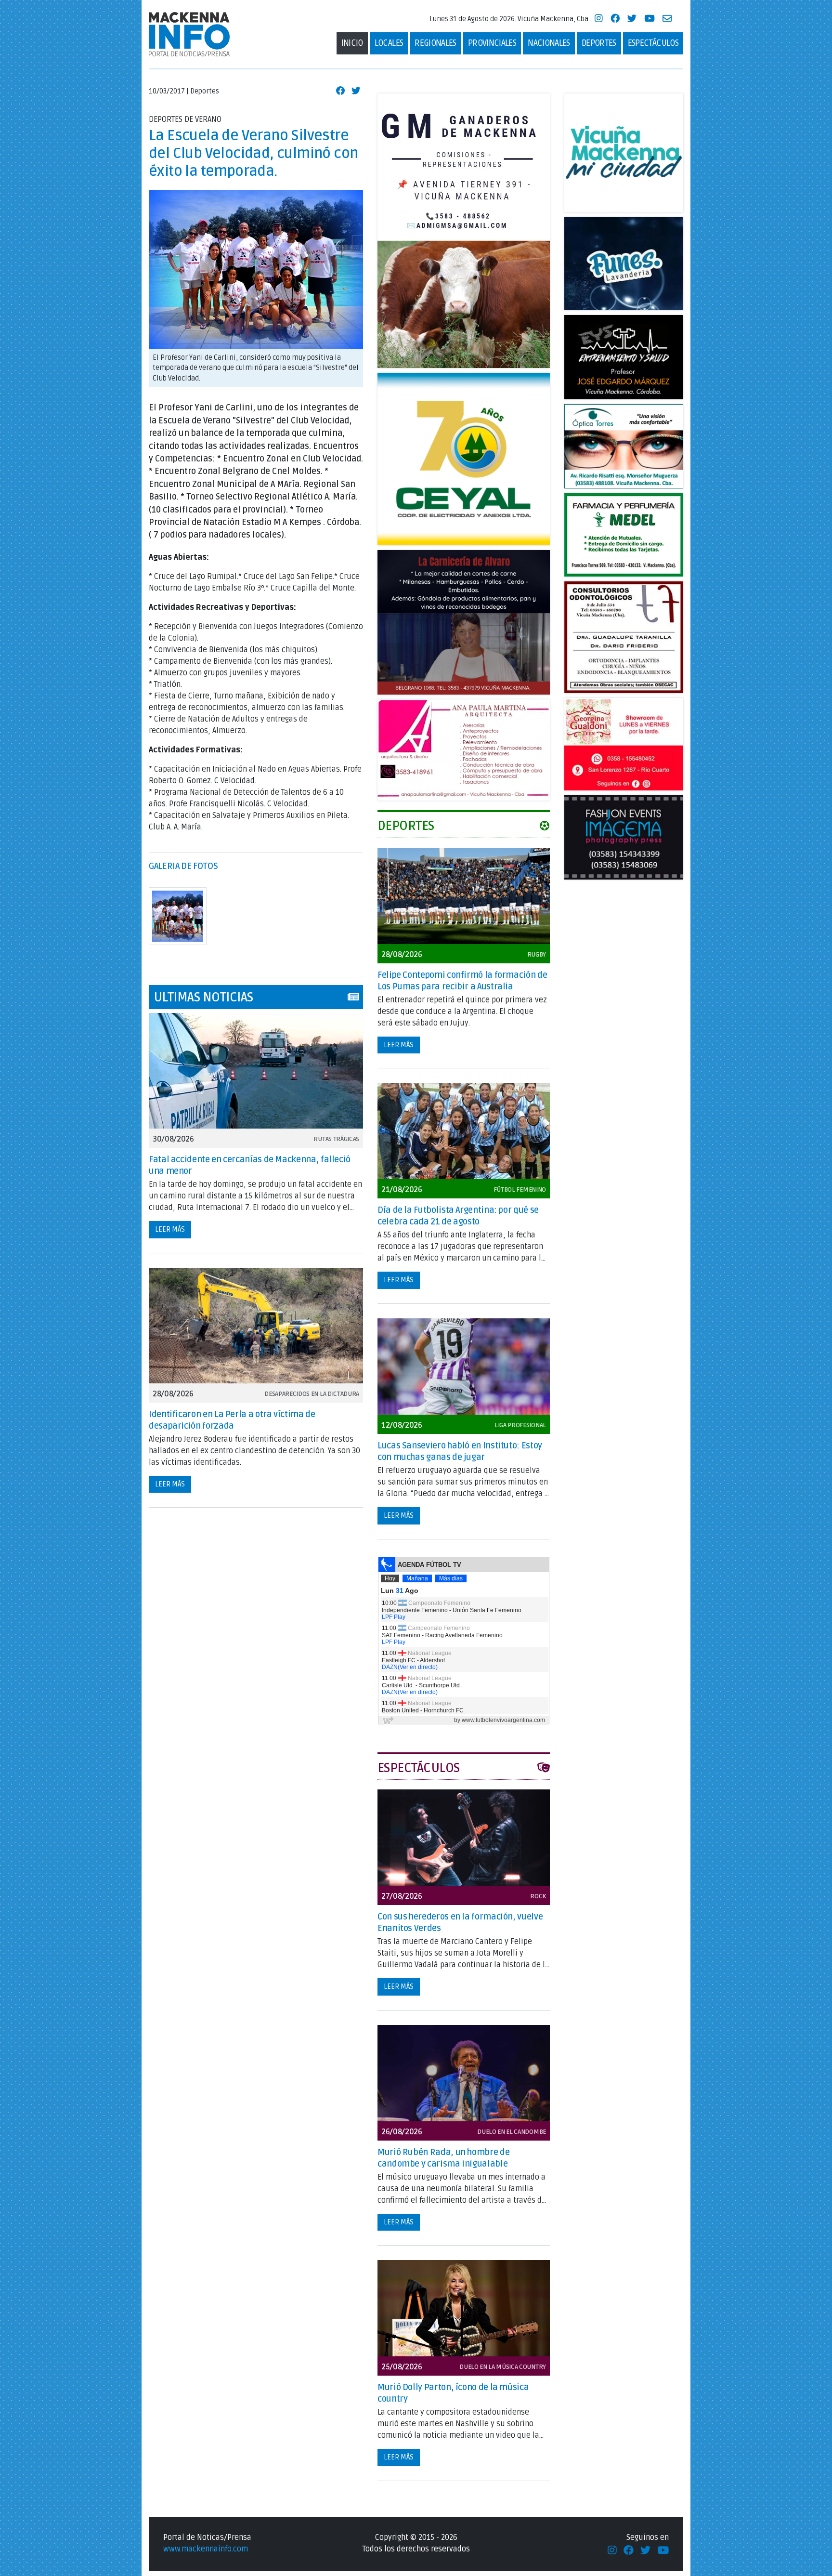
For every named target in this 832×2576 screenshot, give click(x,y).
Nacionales (549, 43)
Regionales (435, 43)
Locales (389, 43)
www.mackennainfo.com (206, 2549)
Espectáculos (653, 43)
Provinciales (492, 43)
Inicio (352, 43)
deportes (599, 43)
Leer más (170, 1229)
